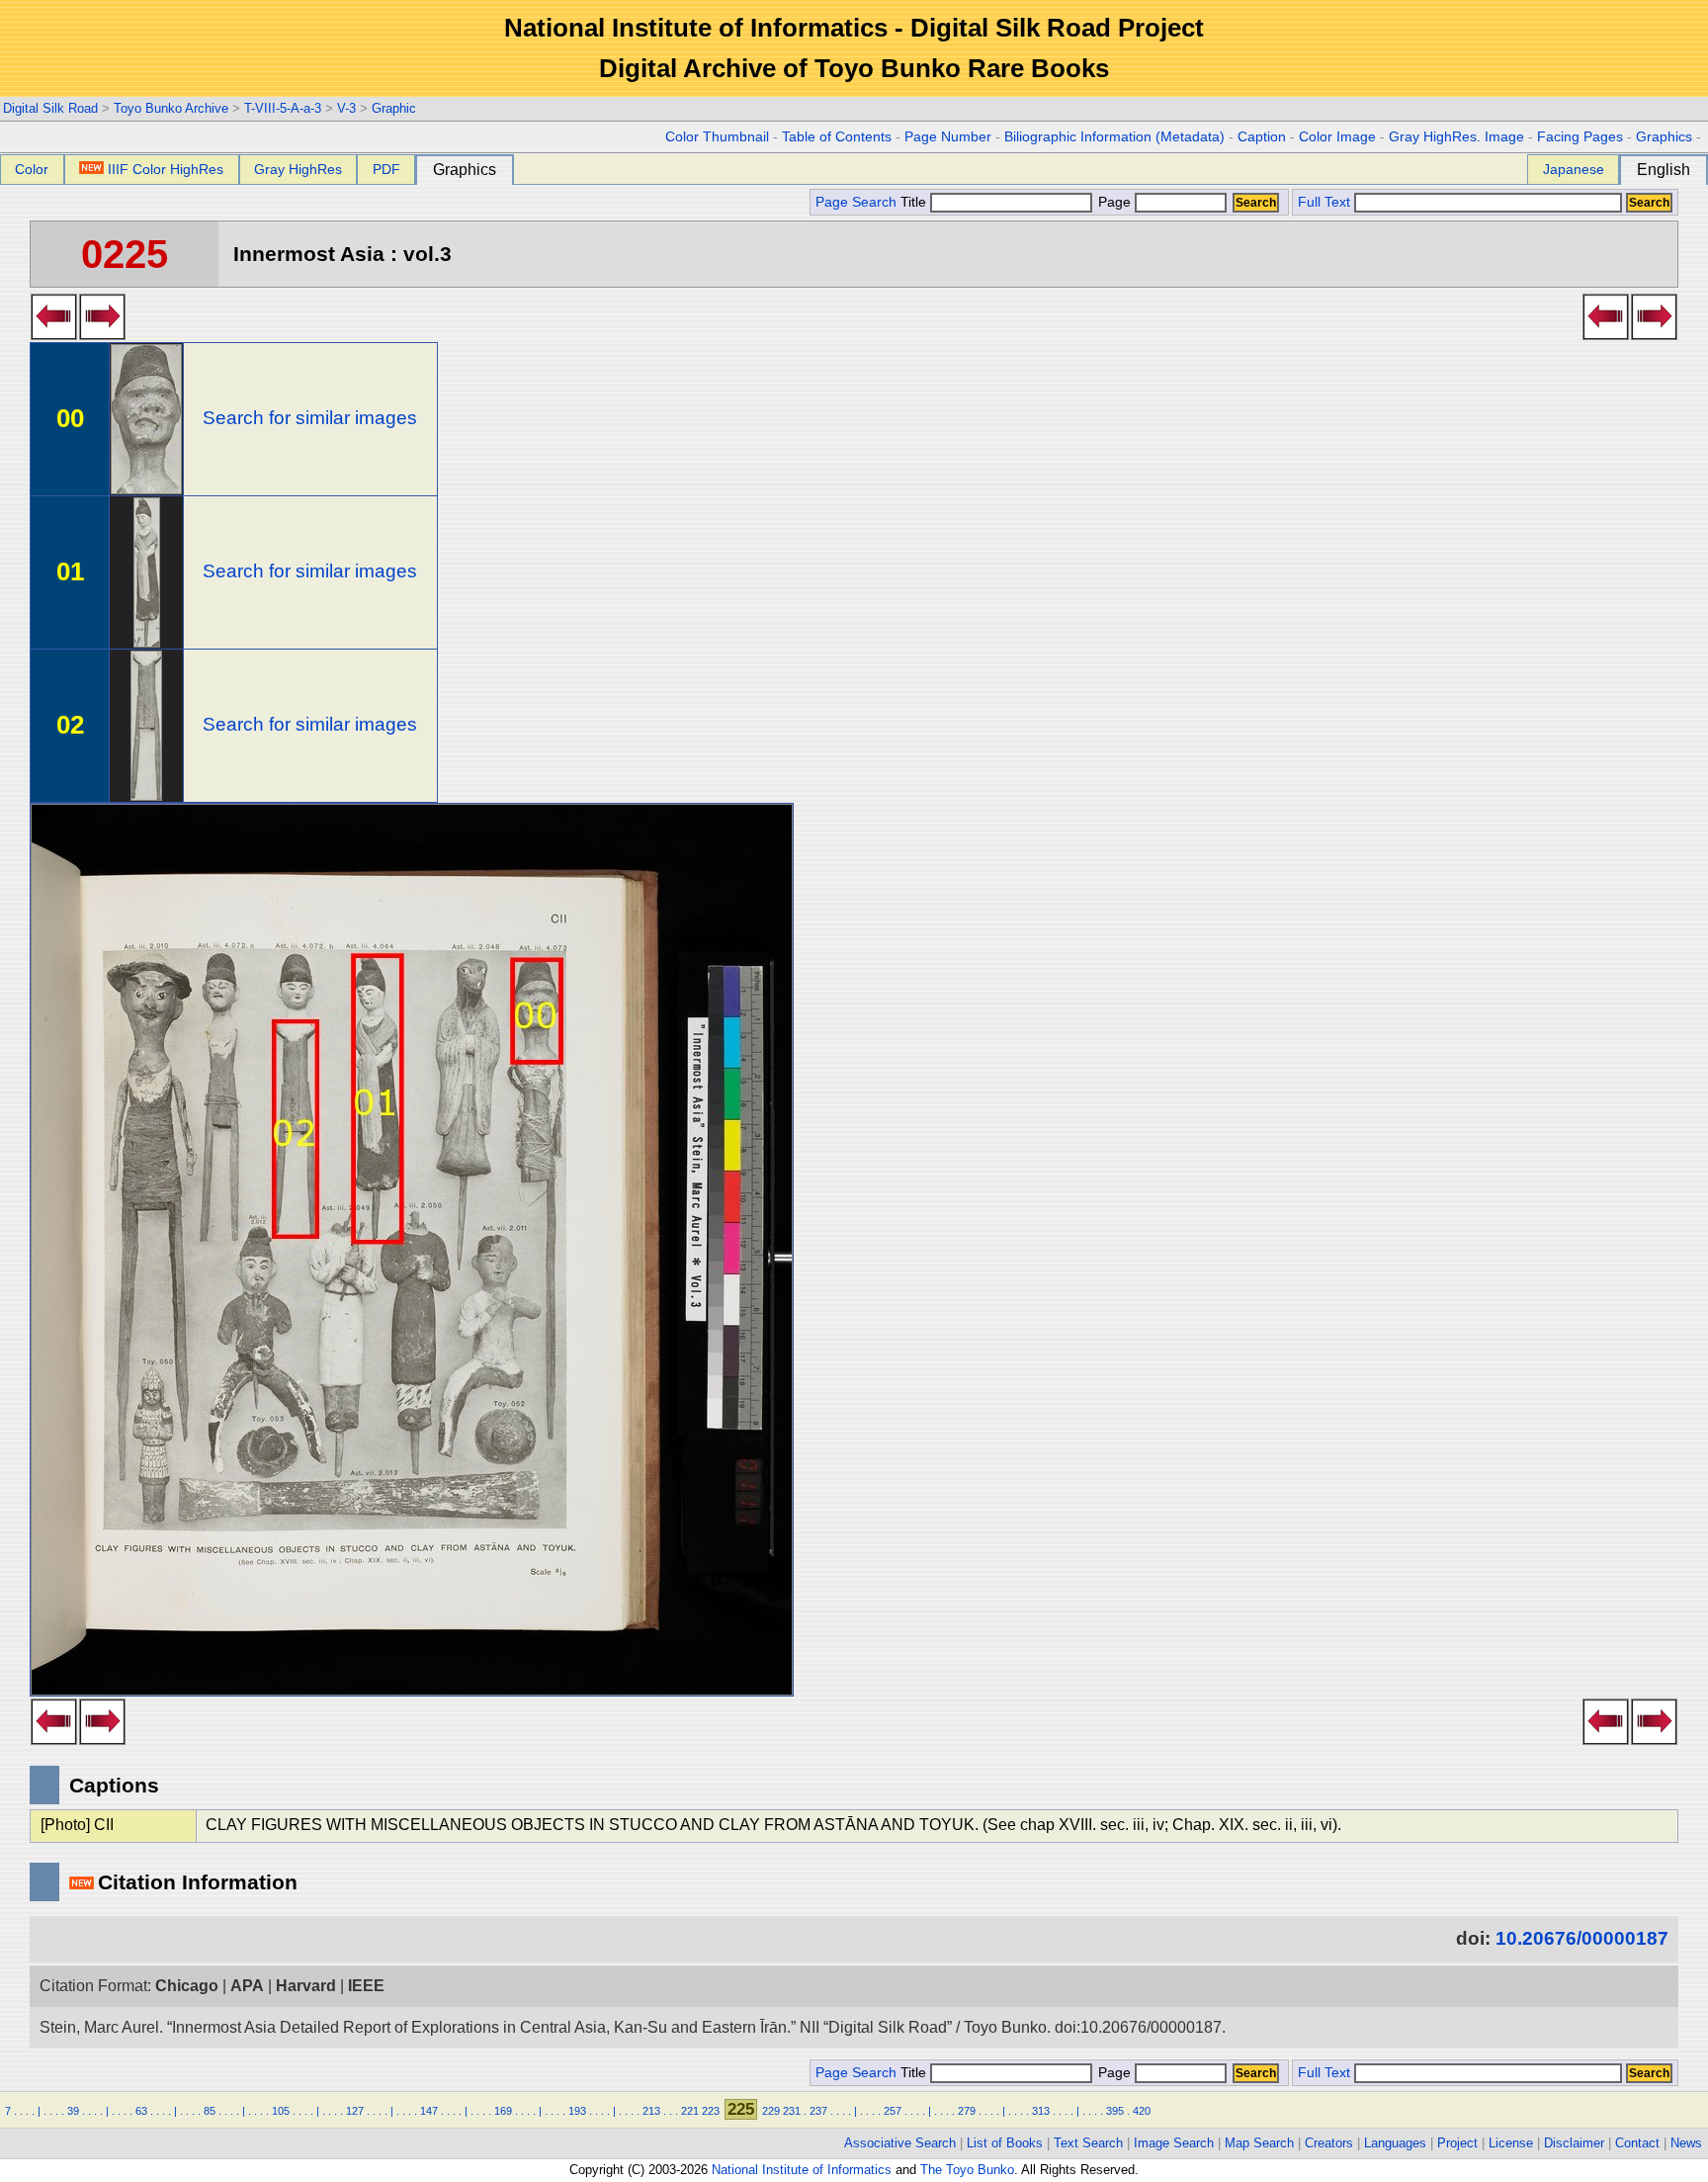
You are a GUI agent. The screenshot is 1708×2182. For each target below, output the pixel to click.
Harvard (306, 1986)
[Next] (102, 334)
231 (792, 2111)
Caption (1262, 137)
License (1511, 2143)
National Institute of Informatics (802, 2170)
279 (967, 2111)
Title (915, 202)
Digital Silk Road (50, 108)
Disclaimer (1574, 2143)
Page (1114, 202)
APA (247, 1986)
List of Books (1005, 2143)
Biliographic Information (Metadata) (1114, 137)
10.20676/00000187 (1582, 1938)
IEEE (366, 1986)
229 (771, 2111)
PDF (386, 169)
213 (651, 2111)
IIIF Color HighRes (166, 169)
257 (893, 2111)
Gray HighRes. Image (1456, 137)
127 (355, 2111)
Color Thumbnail (717, 137)
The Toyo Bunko (967, 2170)
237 (818, 2111)
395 (1115, 2111)
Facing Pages (1580, 137)
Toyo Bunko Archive (171, 108)
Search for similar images (310, 418)
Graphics (1664, 137)
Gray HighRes (298, 169)
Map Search (1259, 2143)
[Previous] (54, 334)
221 (690, 2111)
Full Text (1324, 202)
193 (577, 2111)
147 (429, 2111)
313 (1041, 2111)
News (1686, 2143)
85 (210, 2111)
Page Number (948, 137)
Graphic (394, 108)
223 (711, 2111)
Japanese (1574, 169)
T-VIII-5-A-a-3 (283, 108)
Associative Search (900, 2143)
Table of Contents (837, 137)
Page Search (856, 202)
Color (32, 169)
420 (1142, 2111)
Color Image (1337, 137)
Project (1457, 2143)
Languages (1395, 2143)
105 (281, 2111)
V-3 (346, 108)
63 (141, 2111)
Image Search (1174, 2143)
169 (503, 2111)
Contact (1637, 2143)
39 (73, 2111)
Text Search (1088, 2143)
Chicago (187, 1986)
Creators (1329, 2143)
